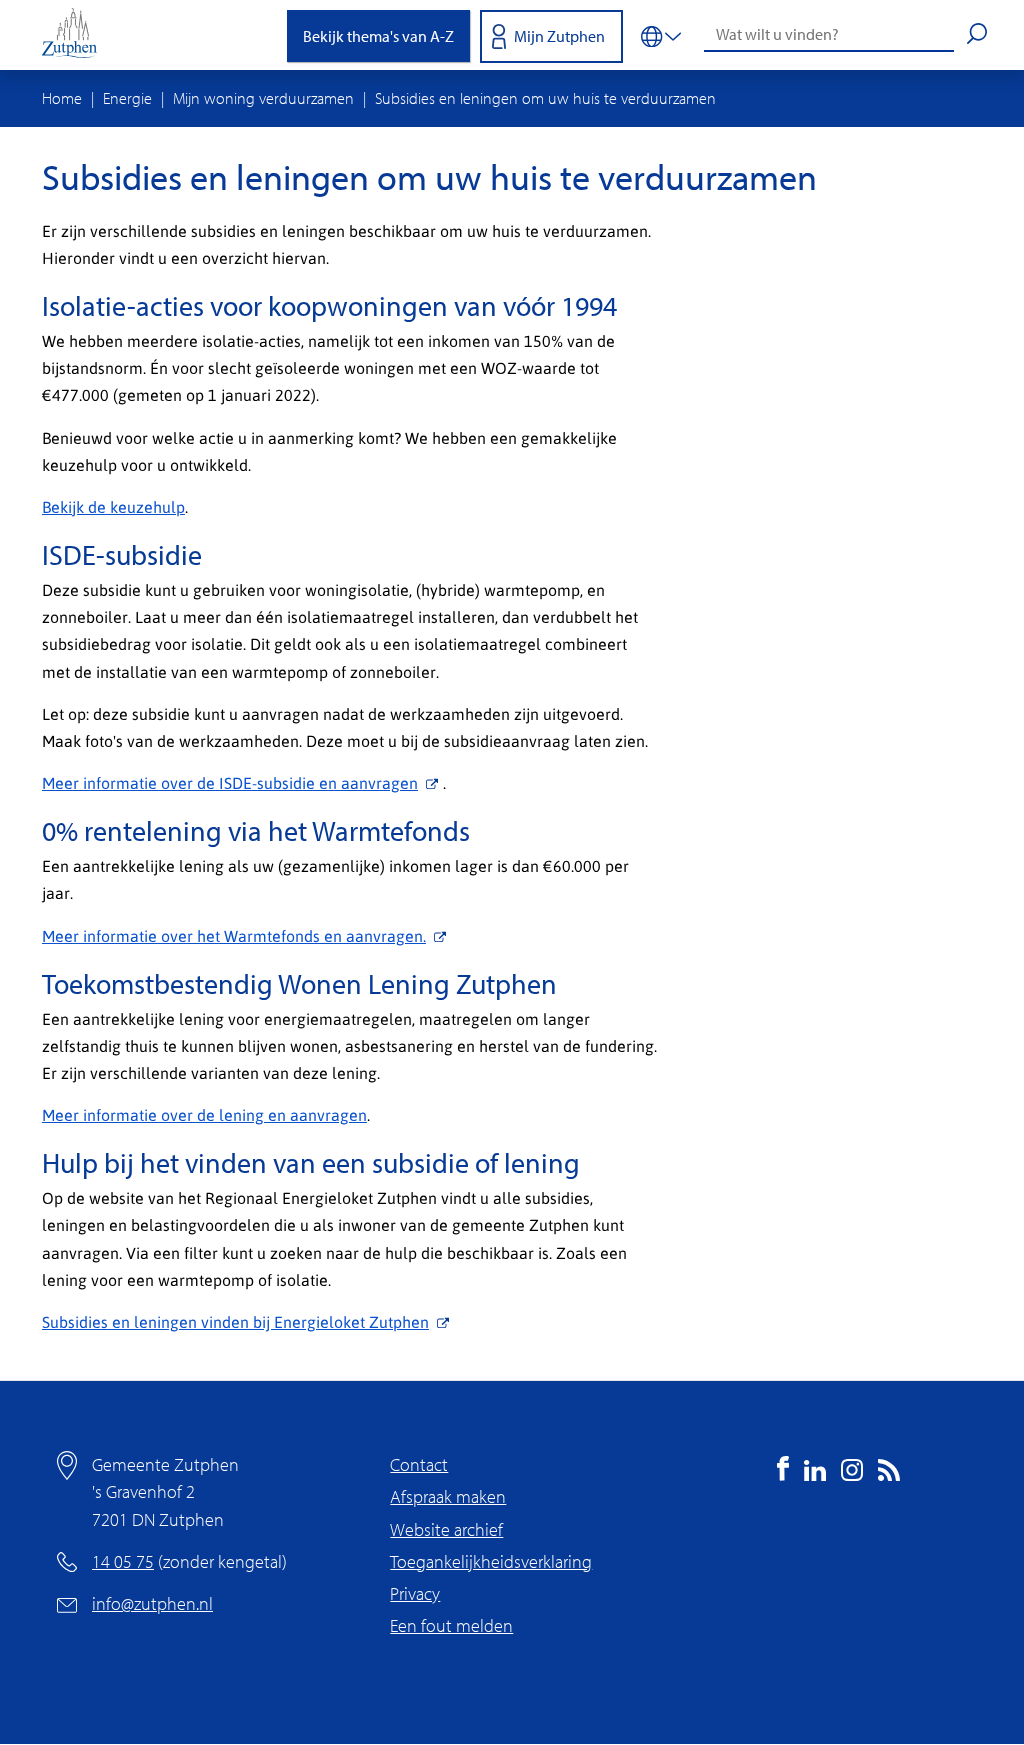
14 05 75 (123, 1561)
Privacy (415, 1593)
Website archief (446, 1529)
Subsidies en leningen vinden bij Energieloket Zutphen (235, 1321)
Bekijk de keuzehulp (113, 506)
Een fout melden (451, 1625)
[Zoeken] (977, 36)
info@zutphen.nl (152, 1603)
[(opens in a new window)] (783, 1474)
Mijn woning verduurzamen (263, 98)
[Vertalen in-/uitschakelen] (661, 35)
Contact (419, 1464)
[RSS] (889, 1474)
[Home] (77, 35)
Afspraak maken (448, 1496)
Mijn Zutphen (559, 36)
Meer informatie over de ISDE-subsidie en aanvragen (230, 782)
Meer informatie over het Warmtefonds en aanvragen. (234, 935)
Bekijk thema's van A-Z (378, 36)
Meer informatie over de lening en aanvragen (204, 1114)
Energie (127, 98)
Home (62, 98)
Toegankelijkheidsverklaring (491, 1561)
